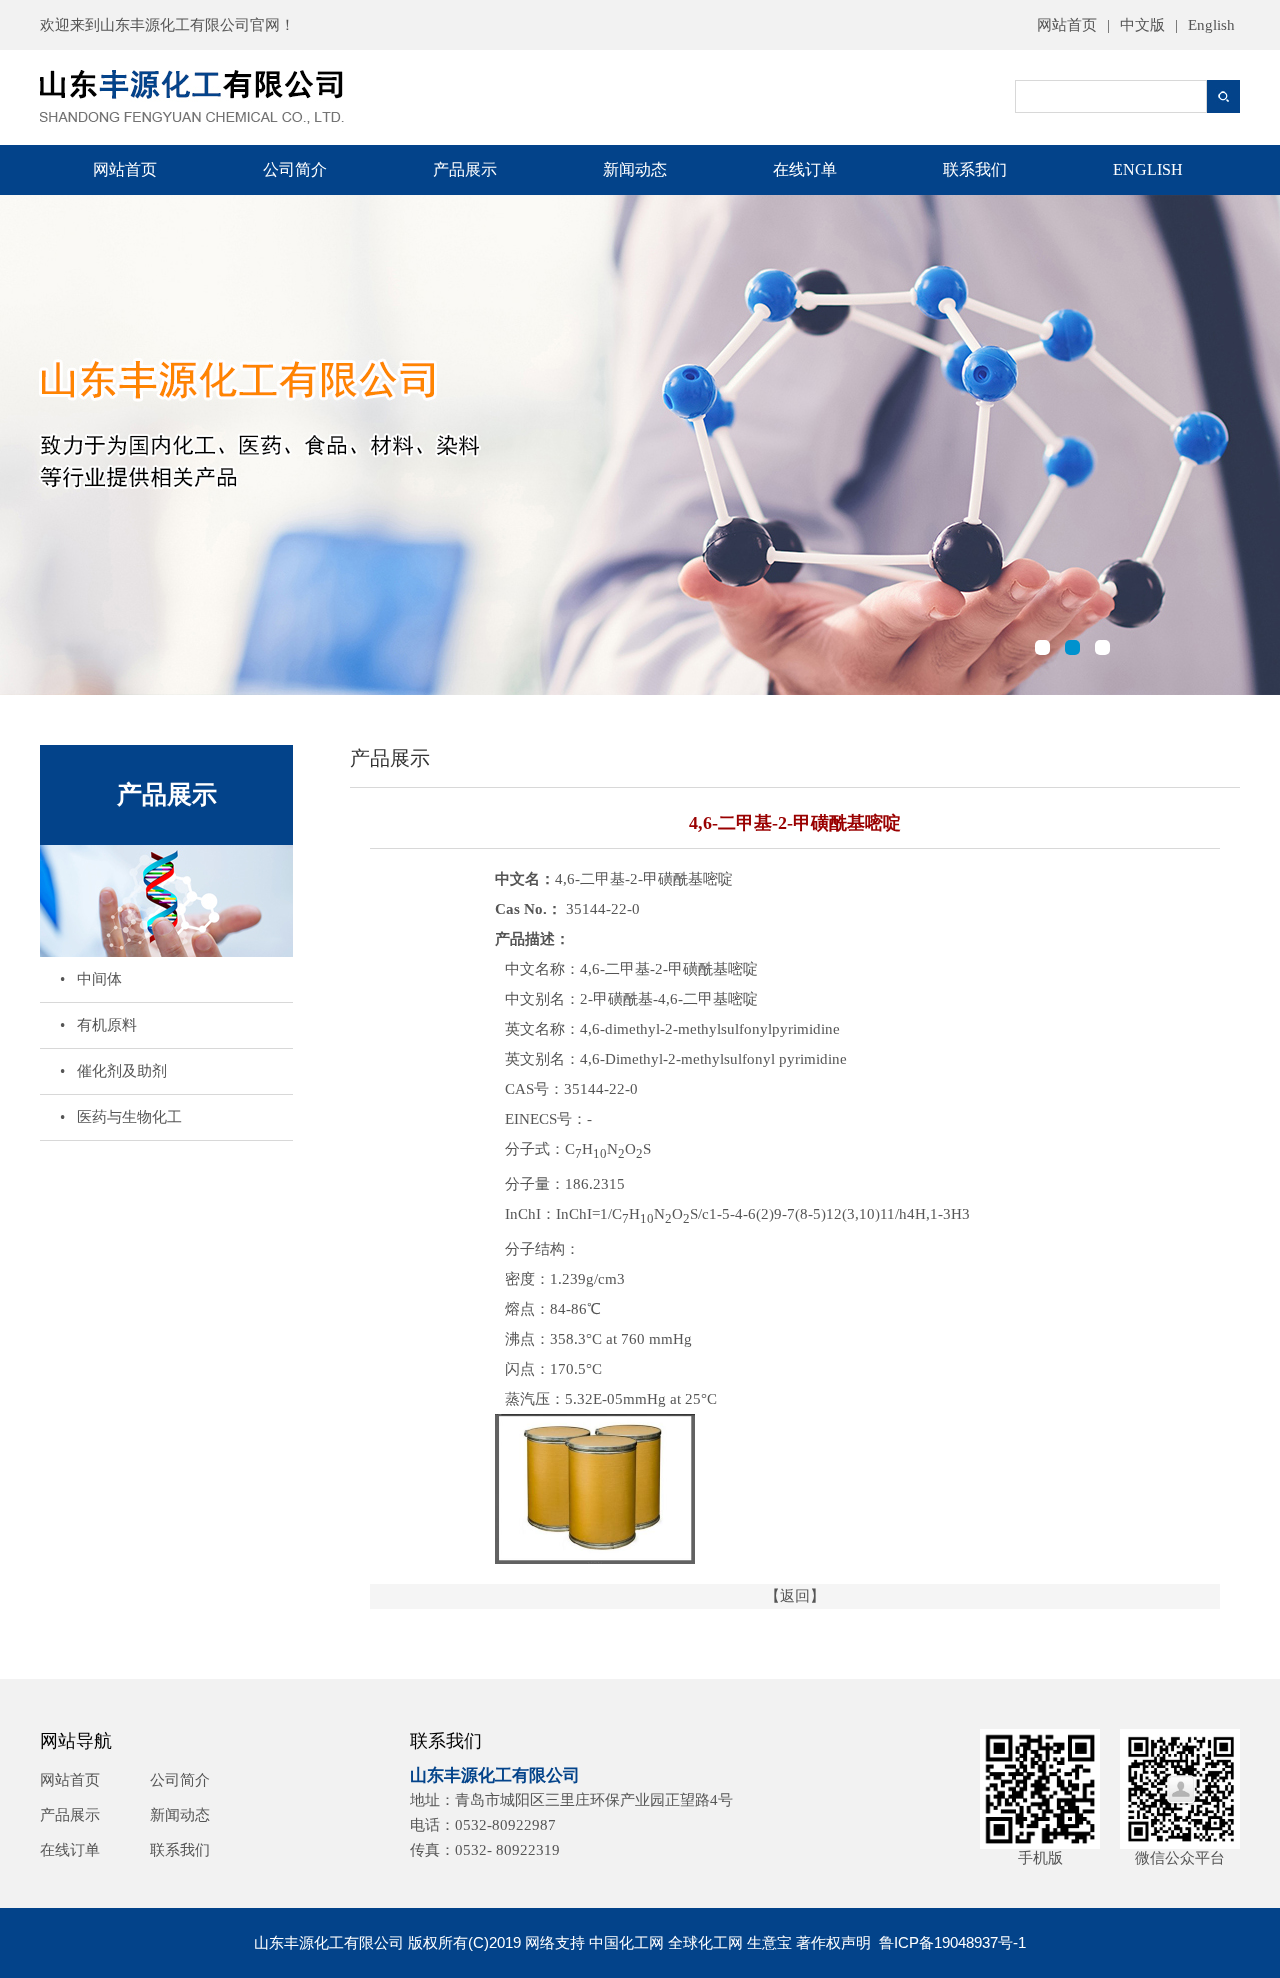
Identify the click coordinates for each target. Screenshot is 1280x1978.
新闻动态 (635, 169)
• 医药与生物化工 (121, 1117)
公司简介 (295, 169)
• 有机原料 (98, 1025)
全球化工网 (705, 1942)
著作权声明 (833, 1942)
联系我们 (975, 169)
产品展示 (465, 169)
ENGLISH (1148, 169)
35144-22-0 (601, 1089)
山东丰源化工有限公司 (175, 25)
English (1211, 25)
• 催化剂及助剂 (113, 1071)
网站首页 (1067, 25)
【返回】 (795, 1596)
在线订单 (805, 169)
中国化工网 (626, 1942)
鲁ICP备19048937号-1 (952, 1942)
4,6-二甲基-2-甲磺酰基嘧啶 (669, 969)
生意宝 (769, 1942)
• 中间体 (91, 979)
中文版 (1142, 25)
